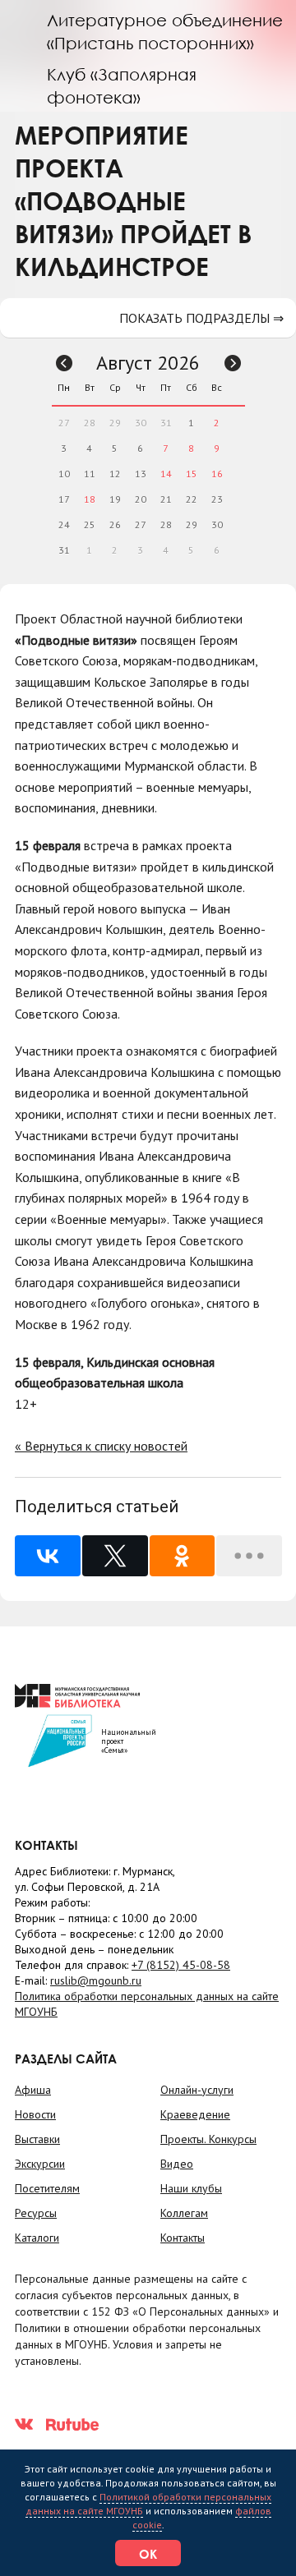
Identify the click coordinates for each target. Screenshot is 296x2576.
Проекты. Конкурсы (208, 2139)
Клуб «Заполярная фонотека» (122, 85)
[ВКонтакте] (48, 1556)
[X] (115, 1556)
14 (166, 474)
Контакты (183, 2238)
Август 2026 (148, 363)
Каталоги (37, 2238)
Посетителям (47, 2188)
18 (90, 499)
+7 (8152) (181, 1965)
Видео (177, 2164)
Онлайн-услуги (197, 2090)
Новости (35, 2114)
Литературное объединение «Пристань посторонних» (165, 31)
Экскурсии (40, 2164)
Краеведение (195, 2114)
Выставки (37, 2139)
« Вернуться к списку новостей (101, 1446)
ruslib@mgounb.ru (96, 1980)
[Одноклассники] (183, 1556)
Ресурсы (36, 2213)
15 (192, 474)
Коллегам (184, 2213)
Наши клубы (191, 2188)
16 (217, 474)
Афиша (33, 2090)
